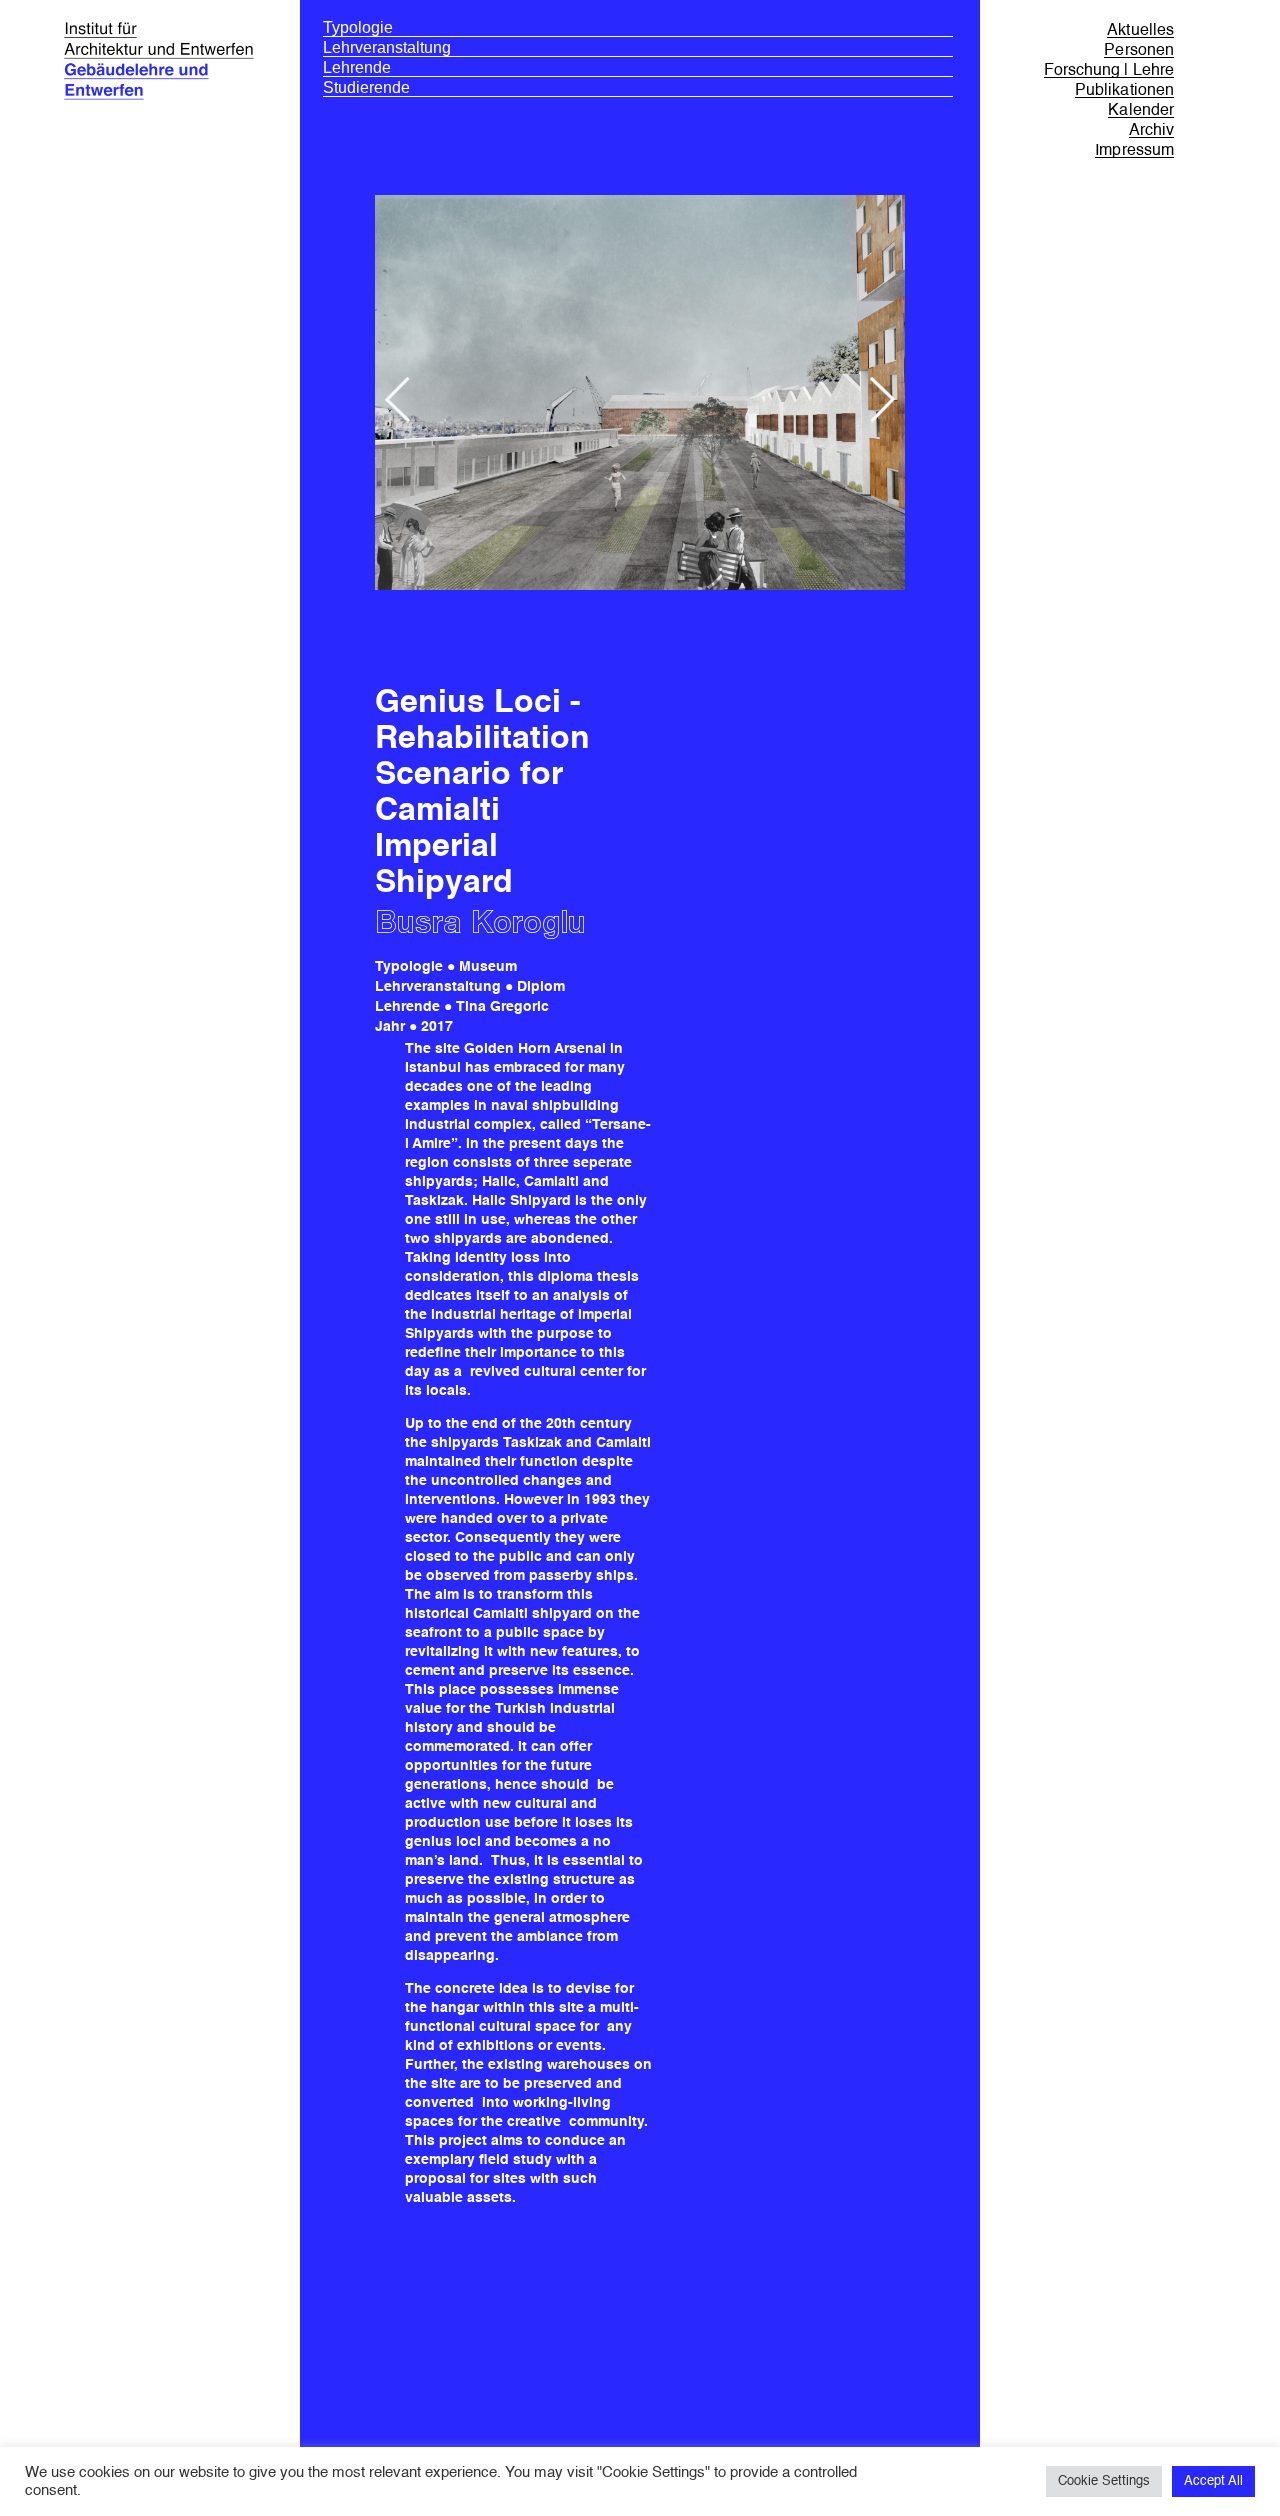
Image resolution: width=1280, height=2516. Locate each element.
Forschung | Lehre (1109, 71)
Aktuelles (1140, 31)
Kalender (1141, 111)
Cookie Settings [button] (1104, 2481)
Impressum (1134, 151)
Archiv (1151, 131)
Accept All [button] (1213, 2481)
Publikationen (1124, 91)
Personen (1139, 51)
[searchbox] (638, 28)
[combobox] (638, 30)
